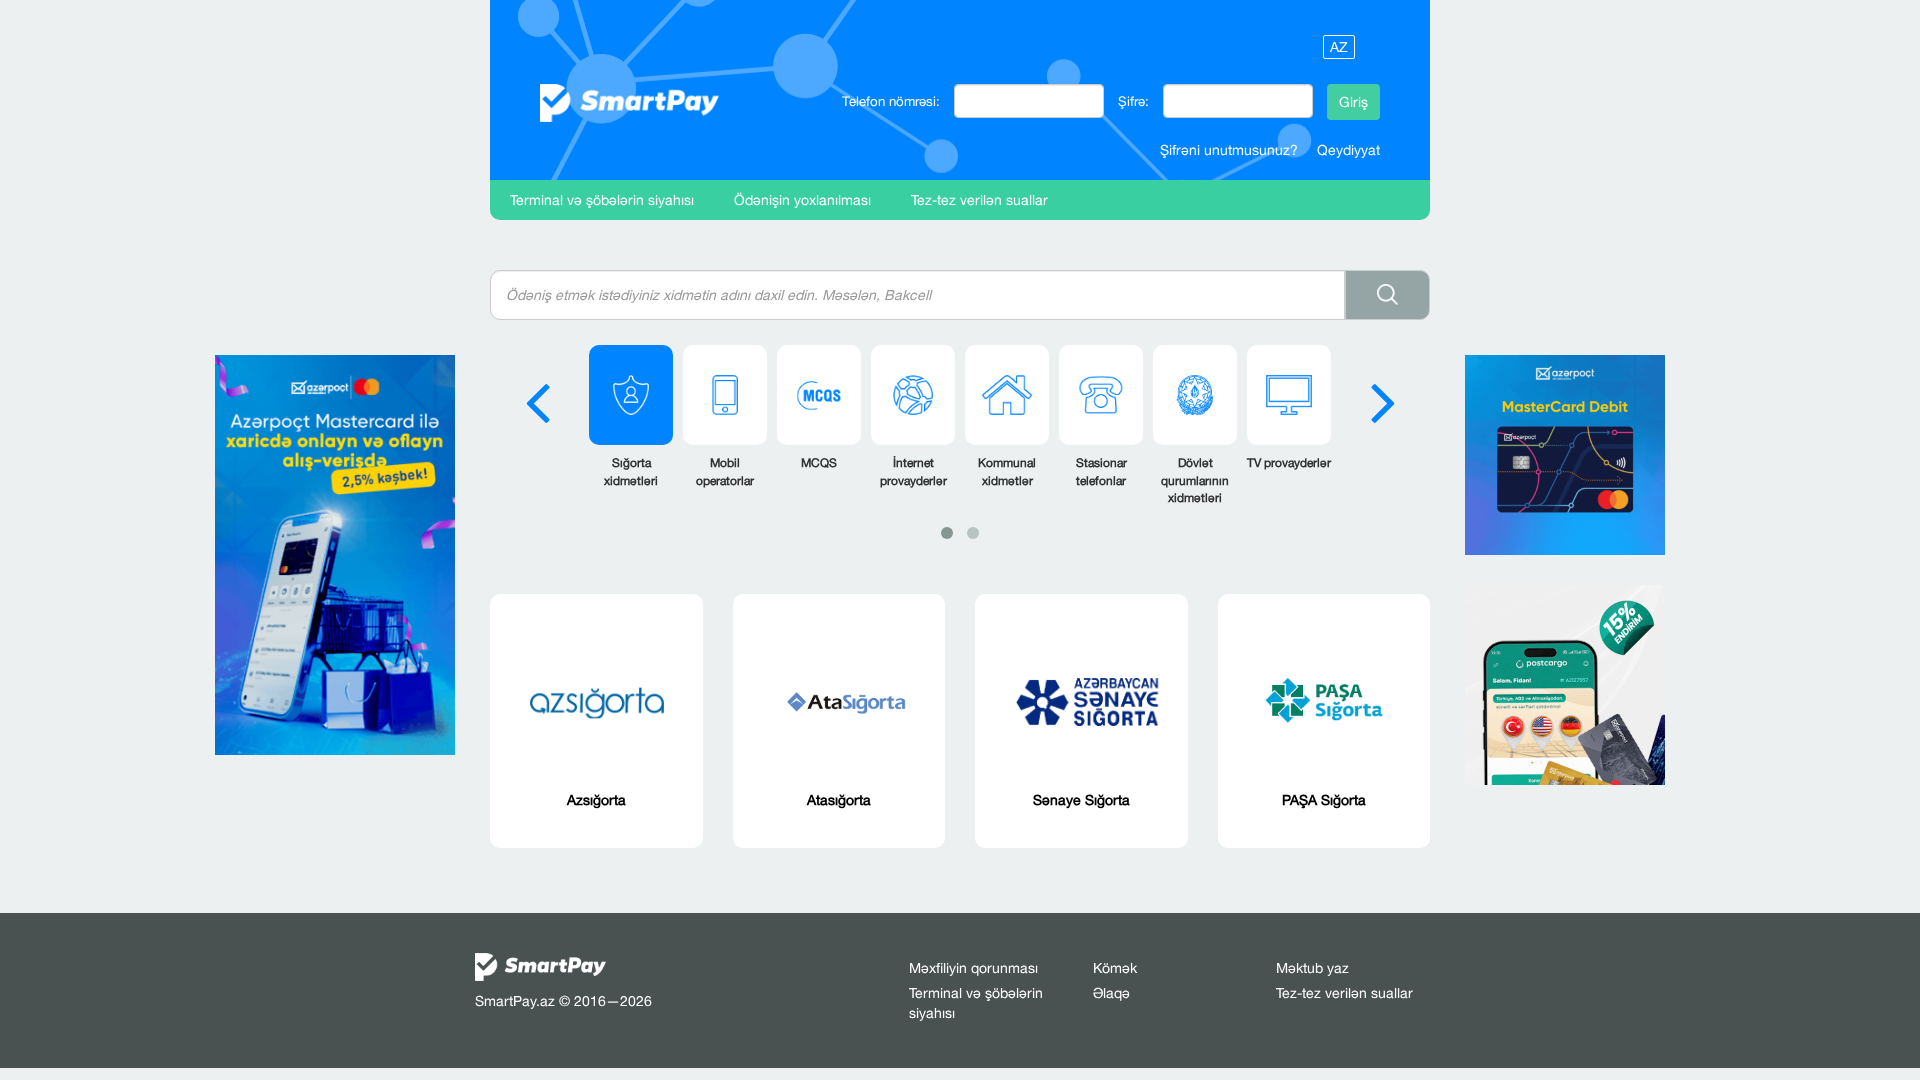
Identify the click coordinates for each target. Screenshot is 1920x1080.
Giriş (1353, 102)
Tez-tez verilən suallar (979, 200)
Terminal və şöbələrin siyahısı (602, 200)
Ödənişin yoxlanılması (802, 200)
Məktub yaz (1312, 968)
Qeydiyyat (1348, 150)
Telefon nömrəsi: (891, 101)
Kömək (1115, 968)
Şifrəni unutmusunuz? (1229, 150)
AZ (1339, 47)
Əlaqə (1111, 993)
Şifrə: (1133, 101)
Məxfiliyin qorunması (973, 968)
